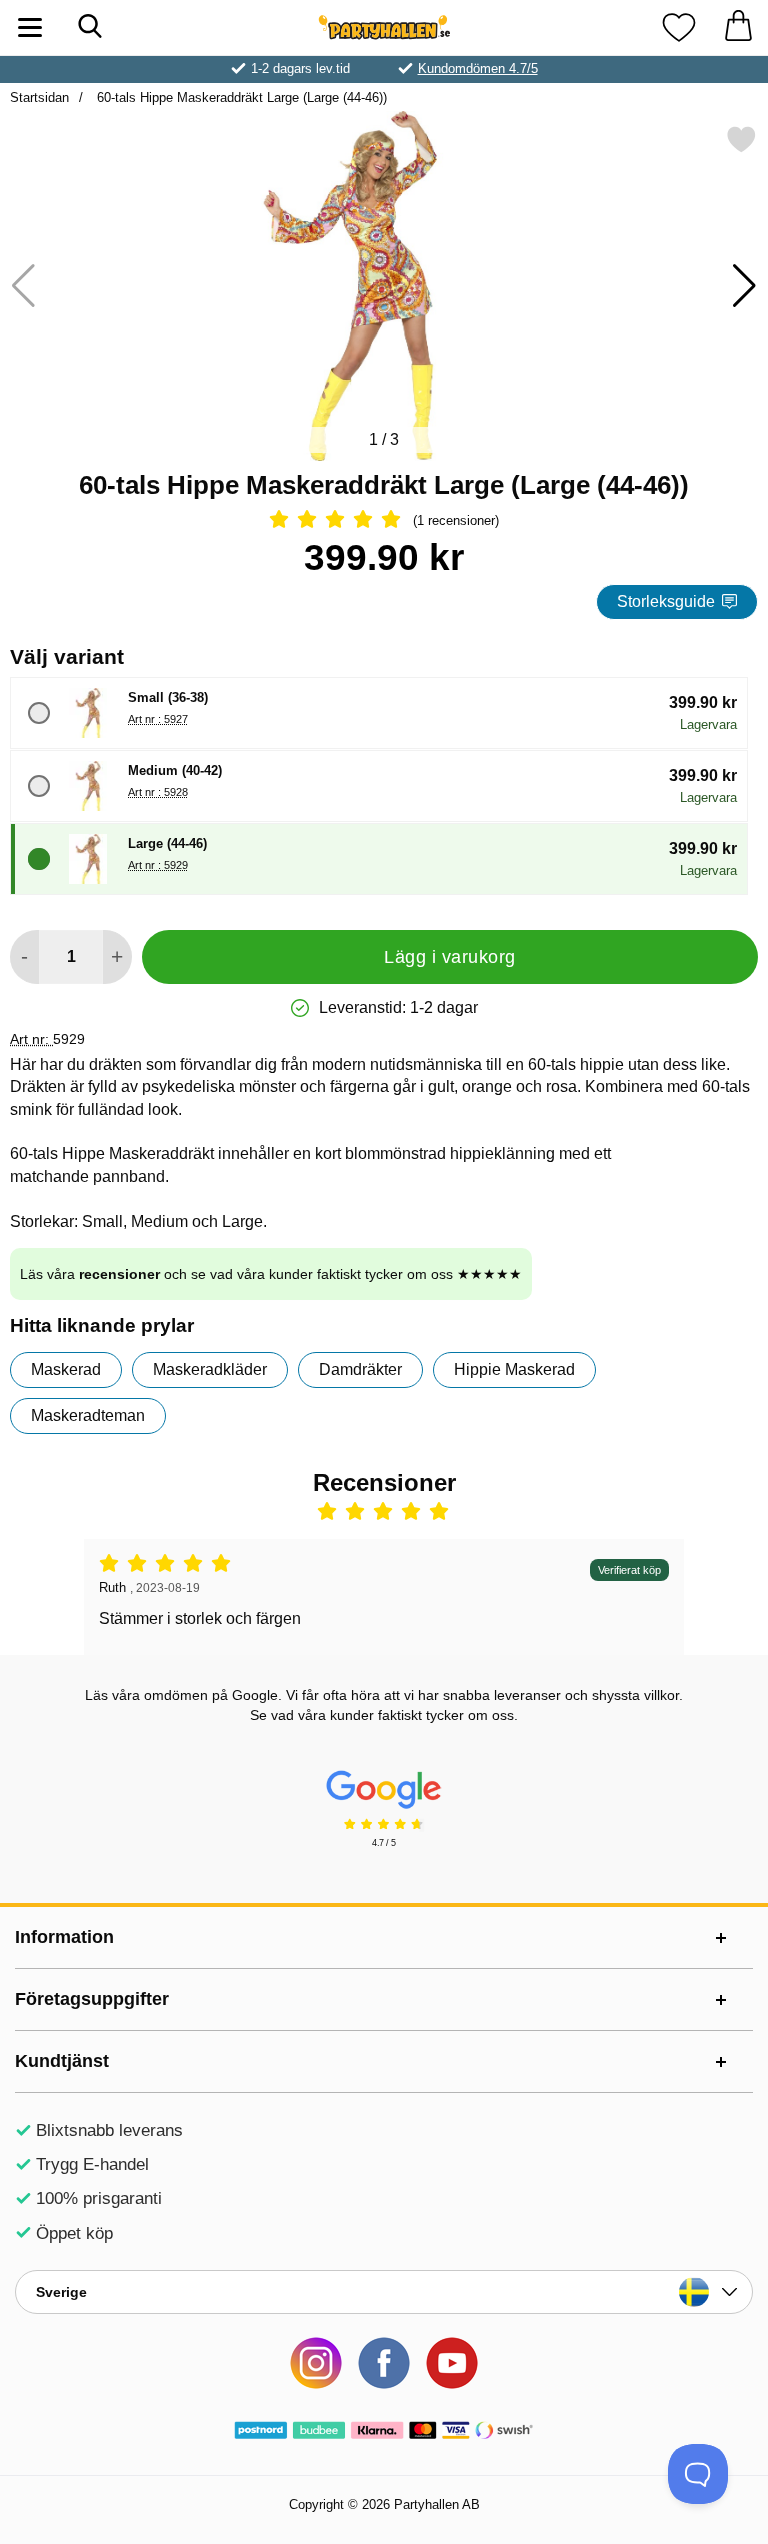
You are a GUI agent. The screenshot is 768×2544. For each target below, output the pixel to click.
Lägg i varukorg (450, 957)
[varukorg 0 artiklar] (738, 27)
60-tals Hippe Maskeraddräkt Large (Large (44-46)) (240, 97)
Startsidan (39, 97)
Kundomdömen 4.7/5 (478, 68)
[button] (744, 286)
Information (64, 1937)
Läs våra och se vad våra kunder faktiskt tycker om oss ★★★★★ (271, 1274)
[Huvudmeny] (30, 27)
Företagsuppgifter (92, 1999)
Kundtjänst (62, 2061)
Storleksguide (666, 601)
